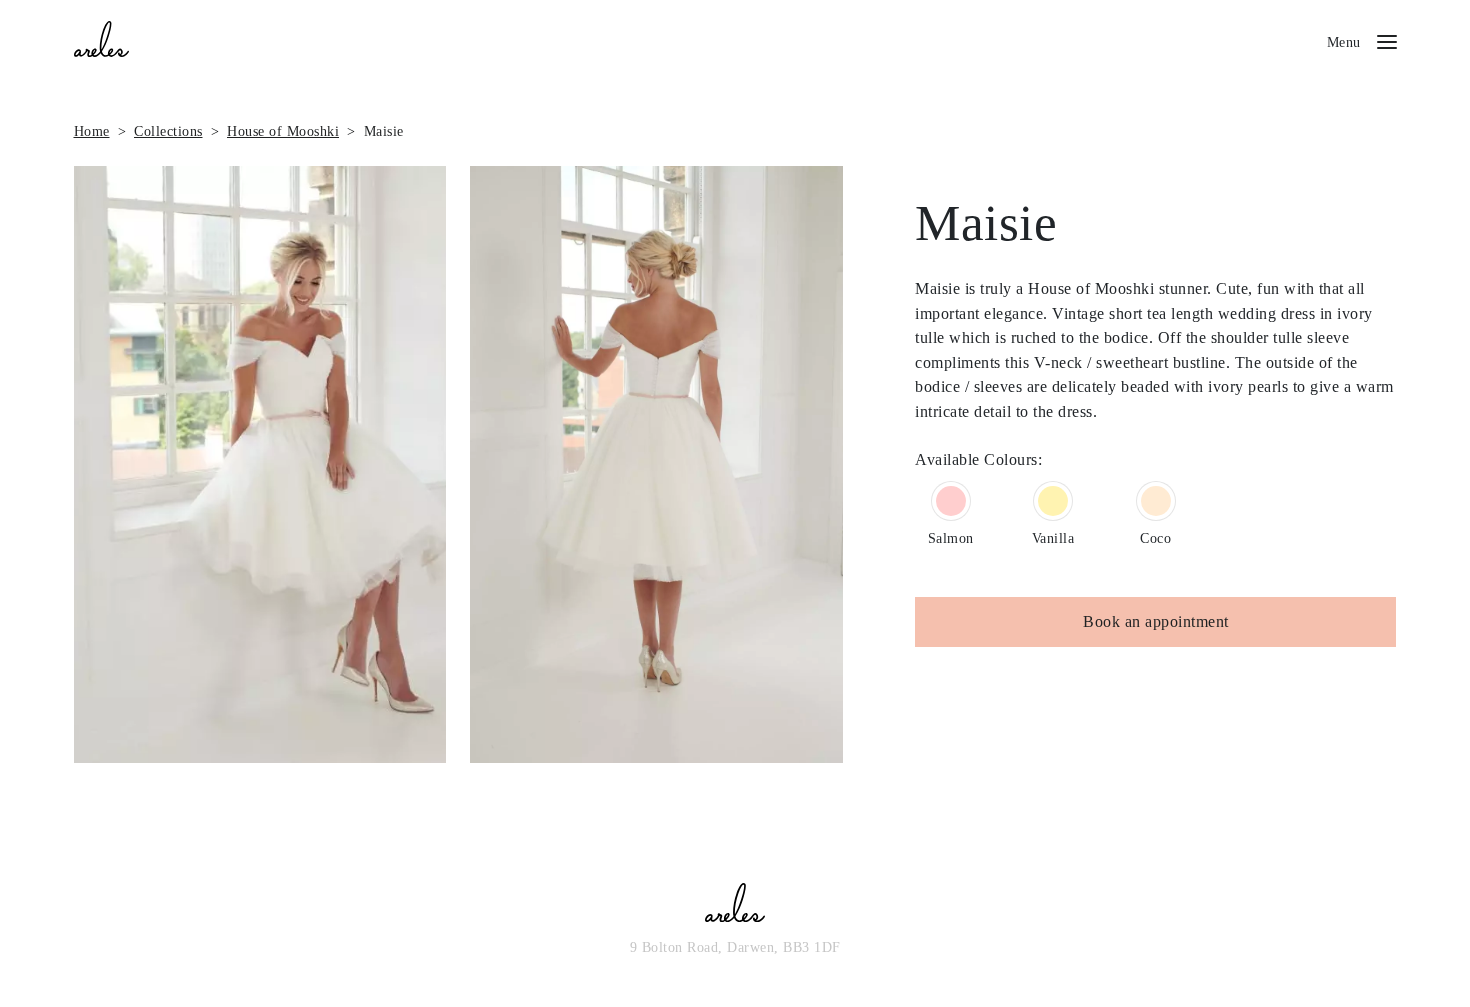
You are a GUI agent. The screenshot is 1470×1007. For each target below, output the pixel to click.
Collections (168, 131)
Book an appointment (1156, 621)
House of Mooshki (283, 131)
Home (92, 131)
